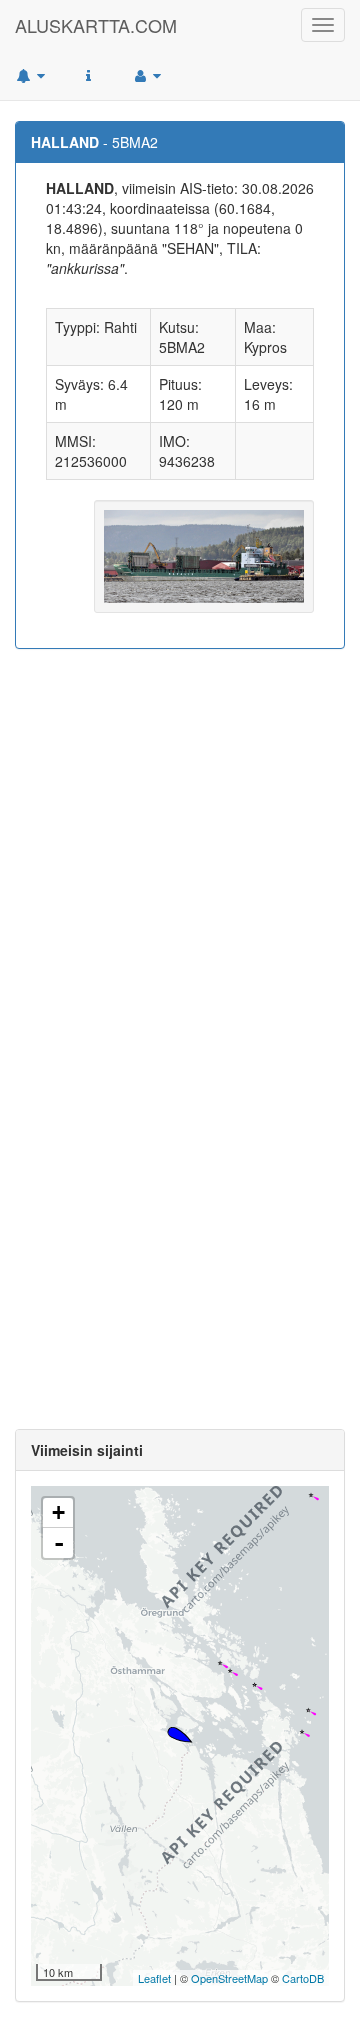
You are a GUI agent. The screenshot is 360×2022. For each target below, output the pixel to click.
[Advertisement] (180, 849)
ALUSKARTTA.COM (96, 25)
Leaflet (154, 1978)
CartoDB (303, 1978)
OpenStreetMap (229, 1978)
